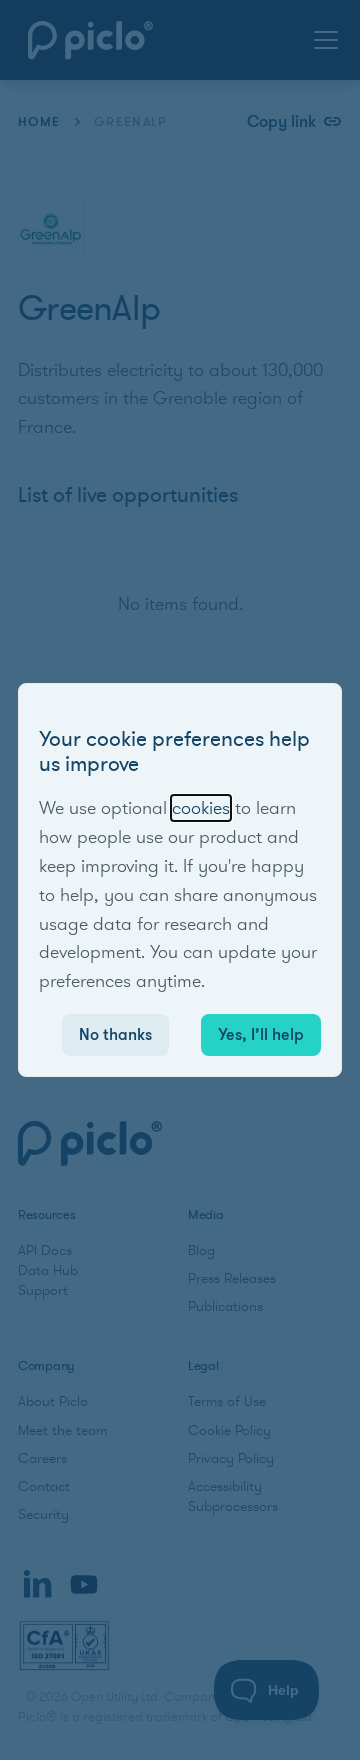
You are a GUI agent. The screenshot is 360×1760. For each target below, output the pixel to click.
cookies (201, 808)
